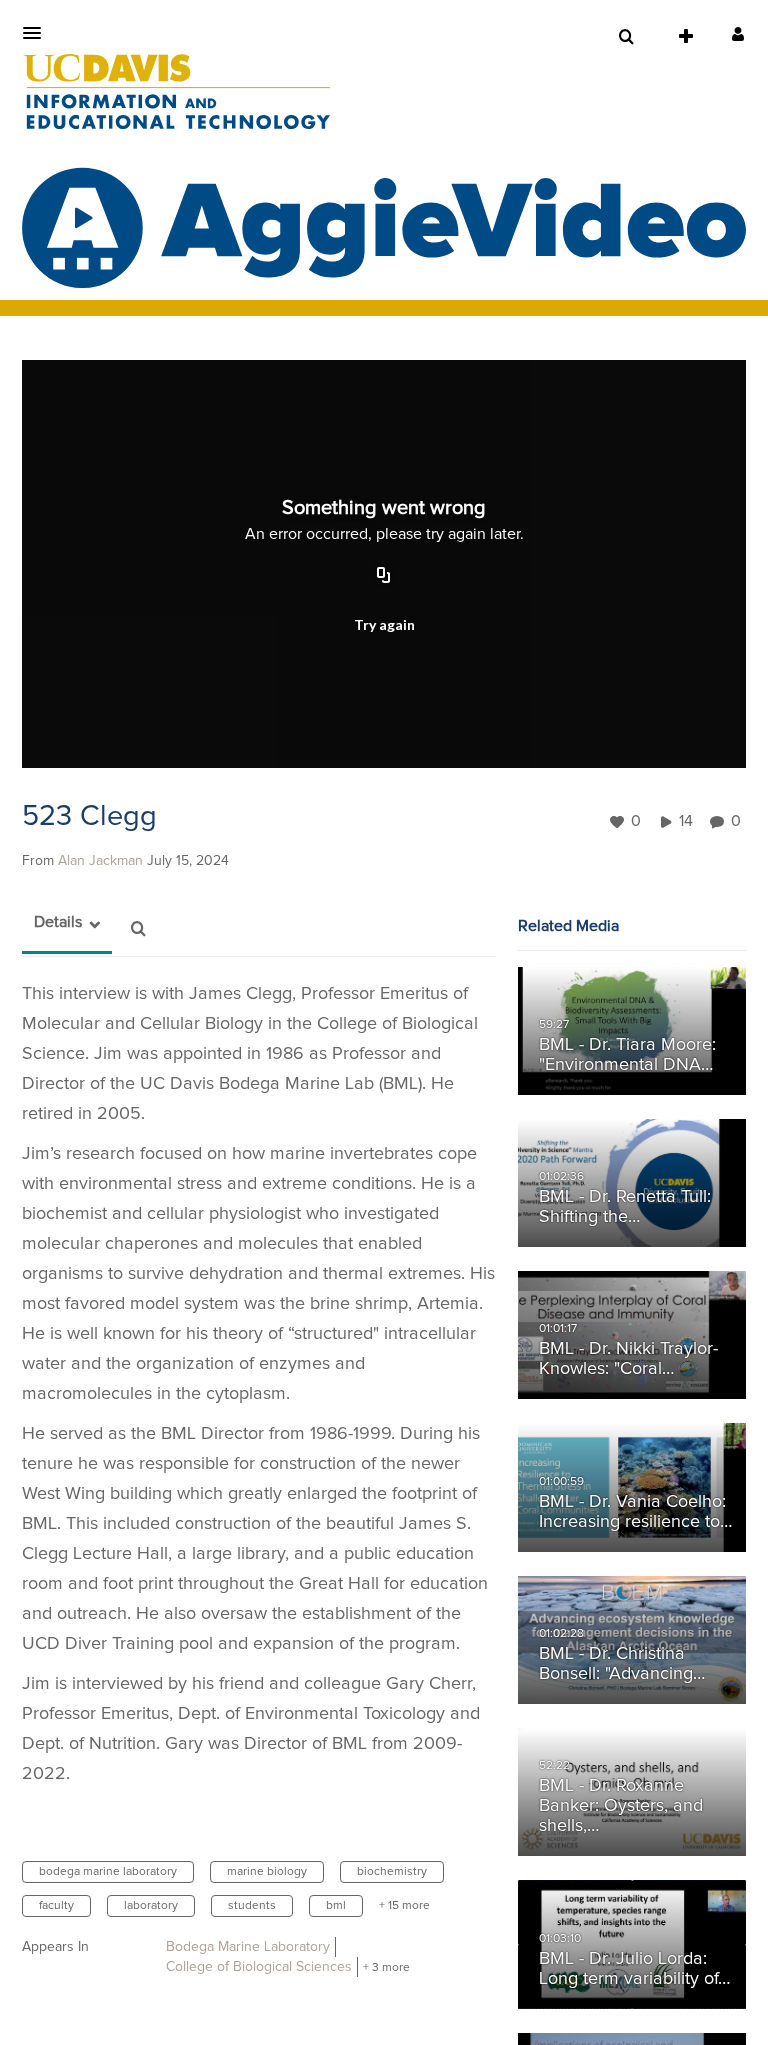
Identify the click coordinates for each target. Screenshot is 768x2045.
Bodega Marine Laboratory (248, 1947)
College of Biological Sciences (259, 1967)
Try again (384, 624)
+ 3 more (386, 1968)
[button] (38, 33)
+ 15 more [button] (404, 1906)
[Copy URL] (384, 577)
